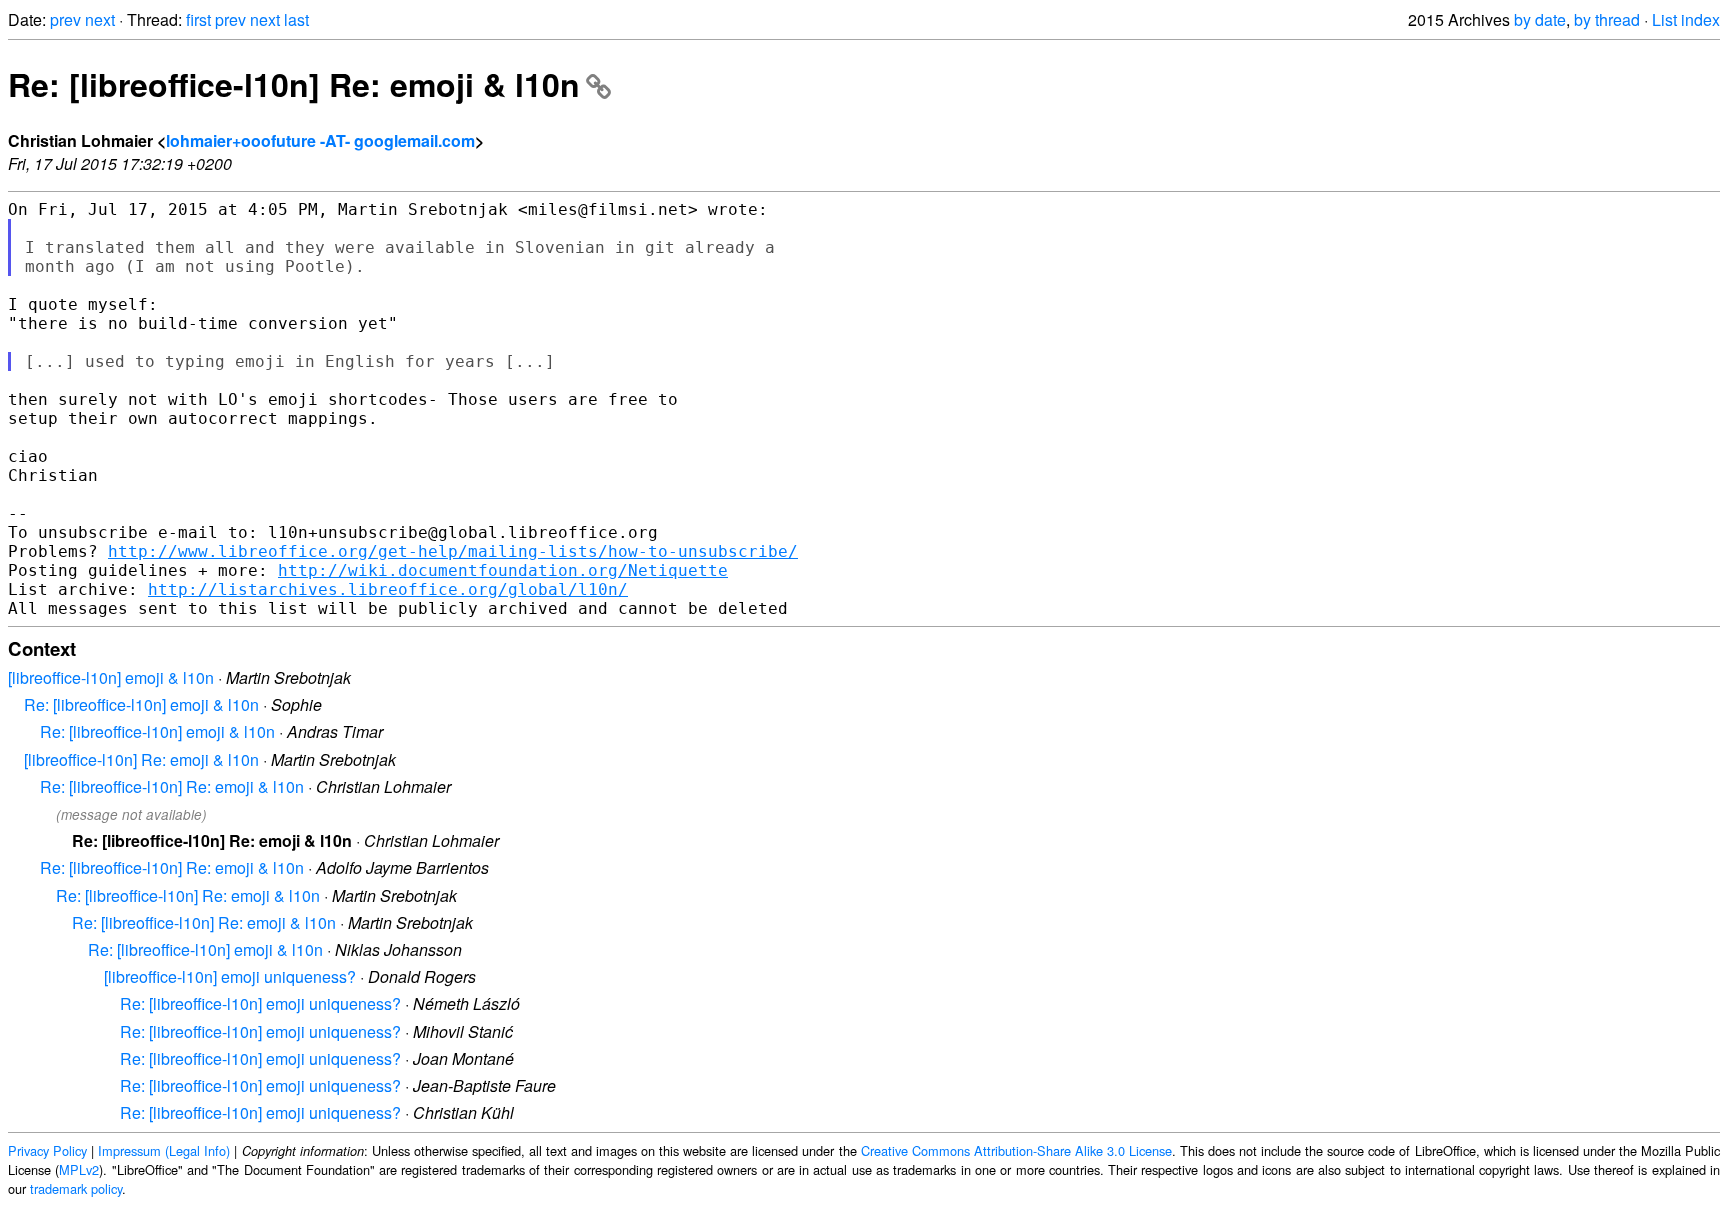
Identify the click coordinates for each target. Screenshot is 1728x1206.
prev (65, 19)
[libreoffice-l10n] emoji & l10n (111, 677)
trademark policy (76, 1188)
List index (1686, 19)
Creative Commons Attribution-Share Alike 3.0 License (1016, 1150)
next (100, 19)
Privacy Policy (47, 1150)
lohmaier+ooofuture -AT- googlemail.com (320, 140)
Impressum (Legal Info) (164, 1150)
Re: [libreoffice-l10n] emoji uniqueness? (260, 1003)
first (198, 19)
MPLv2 (79, 1169)
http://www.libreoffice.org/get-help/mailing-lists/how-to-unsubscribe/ (453, 551)
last (296, 19)
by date (1540, 19)
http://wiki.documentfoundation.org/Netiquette (503, 570)
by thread (1607, 19)
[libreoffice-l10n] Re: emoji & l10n (141, 759)
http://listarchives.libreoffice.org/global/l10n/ (388, 589)
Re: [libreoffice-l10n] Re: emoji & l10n (294, 84)
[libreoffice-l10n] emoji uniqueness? (230, 976)
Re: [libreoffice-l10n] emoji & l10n (141, 704)
